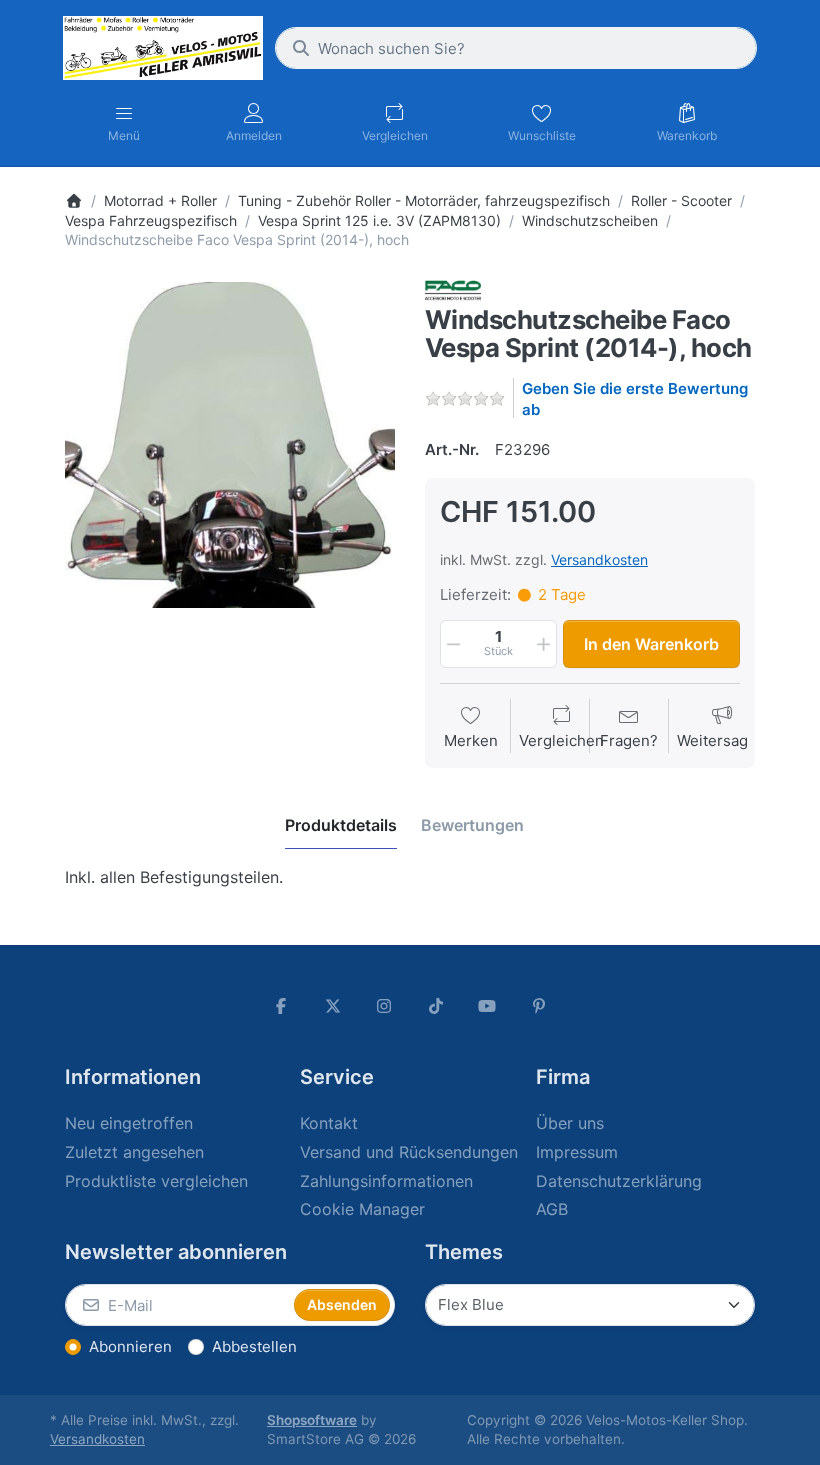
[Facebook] (281, 1006)
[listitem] (230, 445)
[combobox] (516, 48)
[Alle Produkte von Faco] (453, 290)
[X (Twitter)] (333, 1006)
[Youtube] (488, 1006)
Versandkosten (599, 559)
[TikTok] (436, 1006)
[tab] (341, 825)
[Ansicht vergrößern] (230, 445)
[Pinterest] (539, 1006)
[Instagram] (384, 1006)
